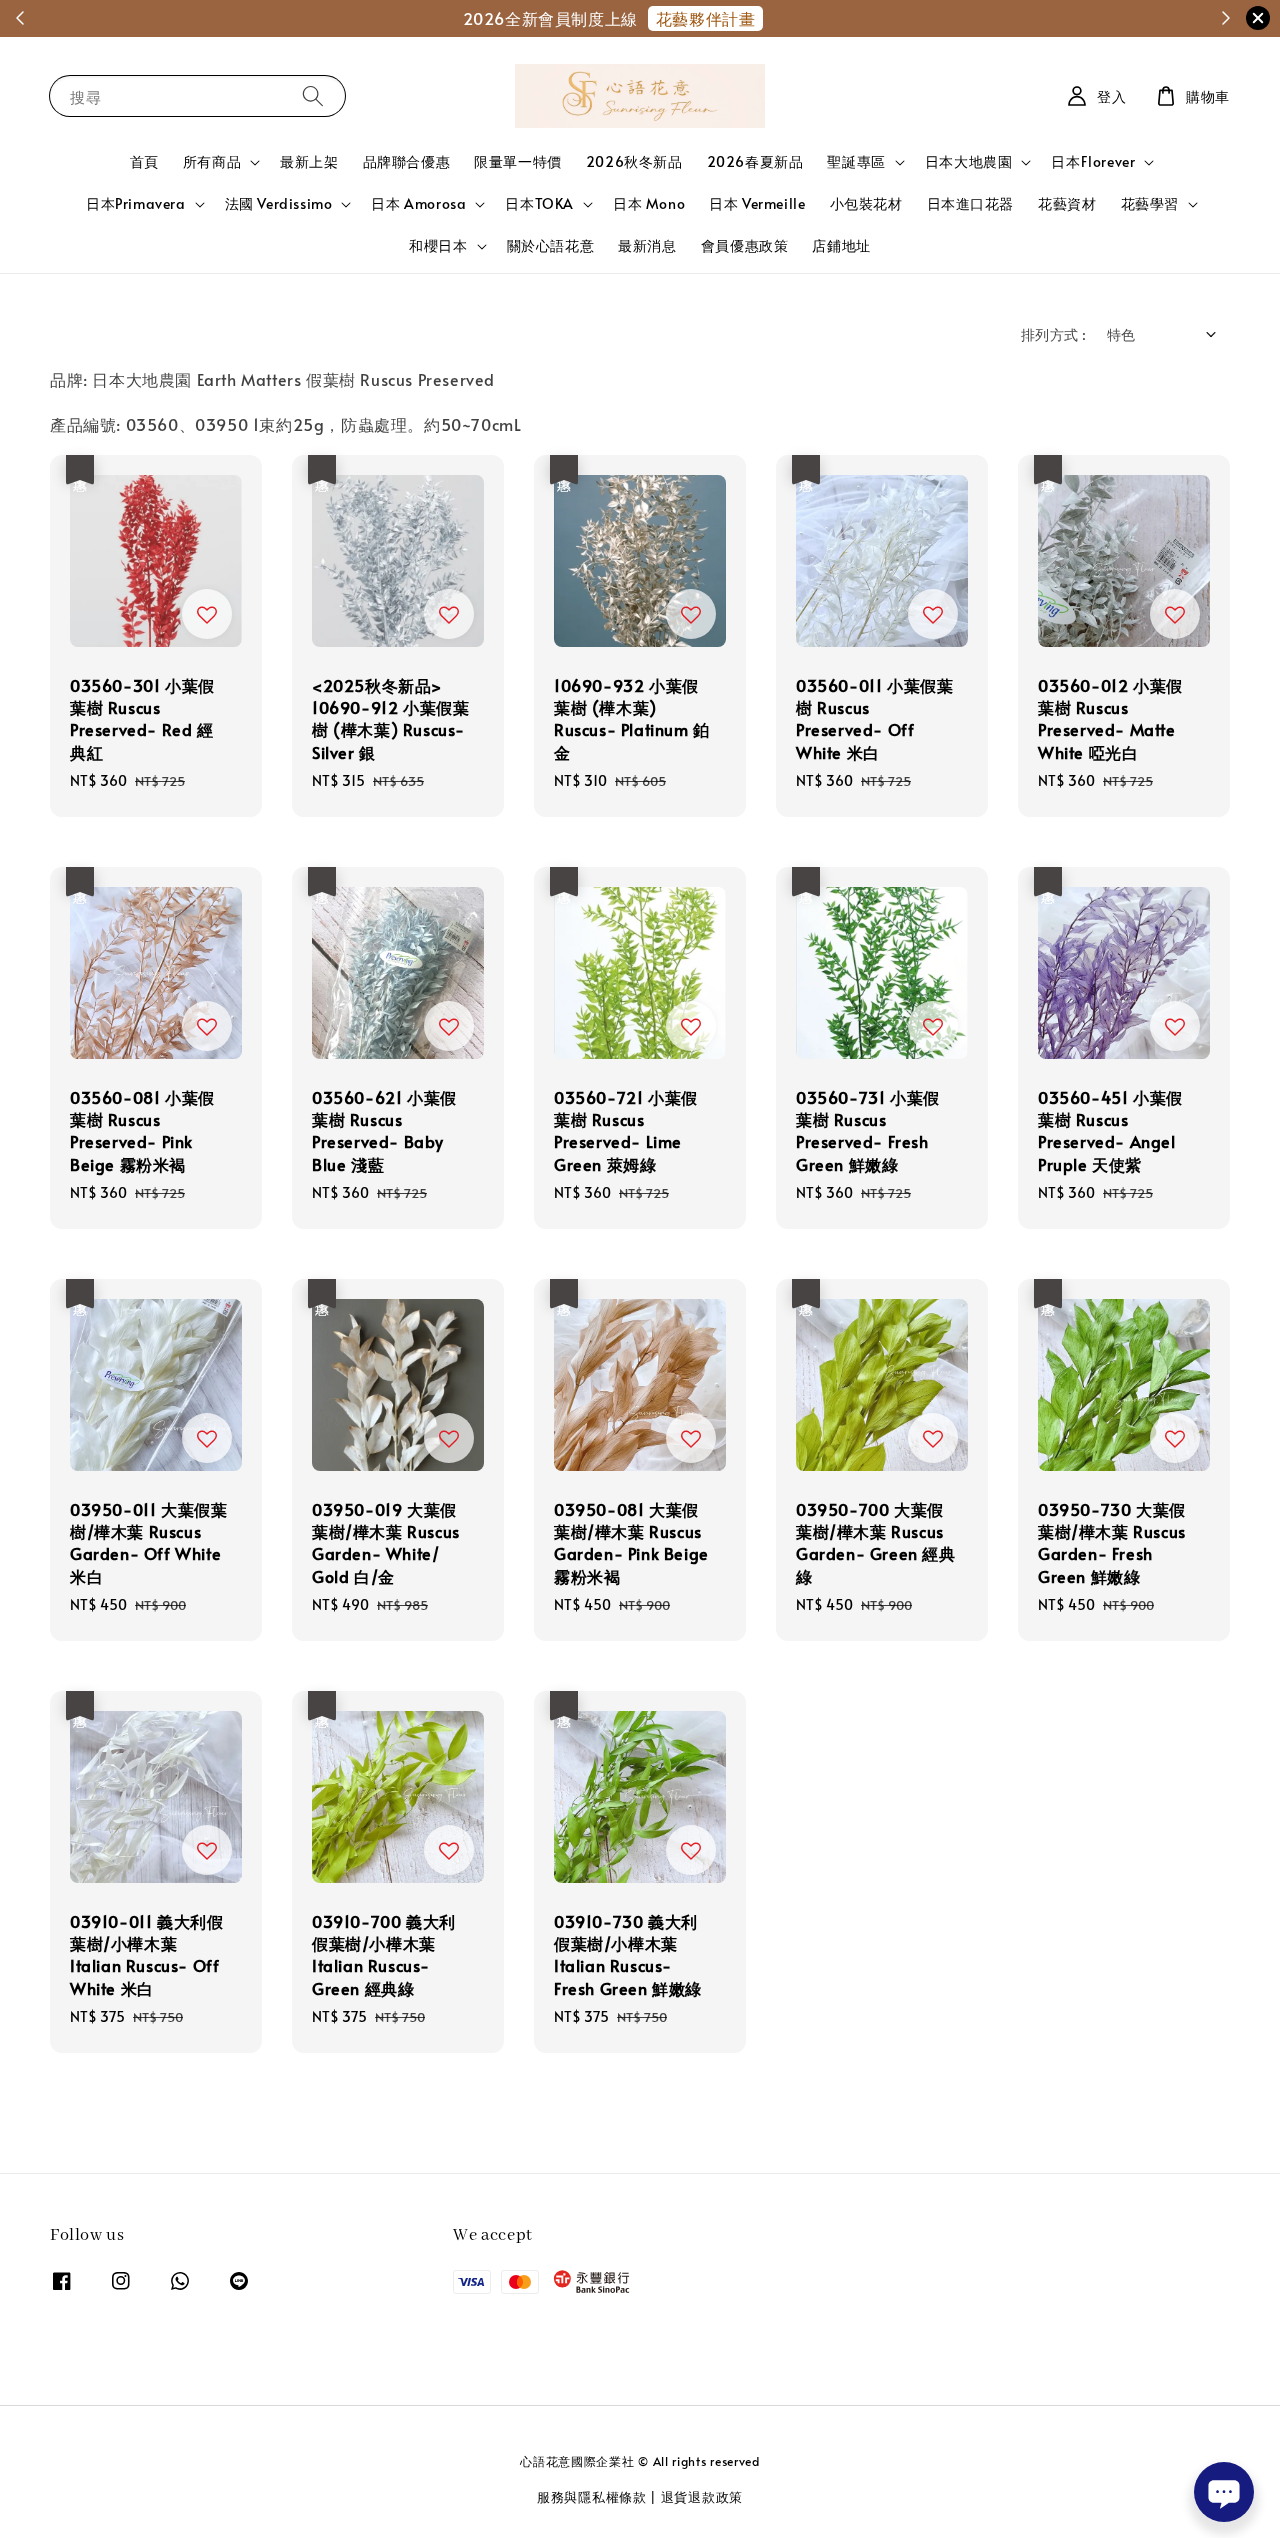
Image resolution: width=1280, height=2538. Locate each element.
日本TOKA (539, 204)
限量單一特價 (518, 161)
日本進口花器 (971, 203)
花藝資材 (1067, 203)
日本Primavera (136, 204)
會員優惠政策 (745, 245)
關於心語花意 (551, 245)
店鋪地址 (841, 245)
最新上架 (309, 161)
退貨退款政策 (702, 2497)
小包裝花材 (866, 203)
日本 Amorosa (418, 204)
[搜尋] (313, 95)
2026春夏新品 (755, 161)
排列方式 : (1053, 334)
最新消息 (647, 245)
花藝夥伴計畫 (716, 18)
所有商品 (212, 162)
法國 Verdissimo (279, 204)
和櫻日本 (438, 246)
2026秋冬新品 (634, 161)
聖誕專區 (856, 162)
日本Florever (1093, 162)
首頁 (144, 161)
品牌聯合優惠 (407, 161)
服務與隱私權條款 (592, 2497)
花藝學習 (1150, 204)
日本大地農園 (969, 162)
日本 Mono (649, 203)
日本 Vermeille (757, 203)
